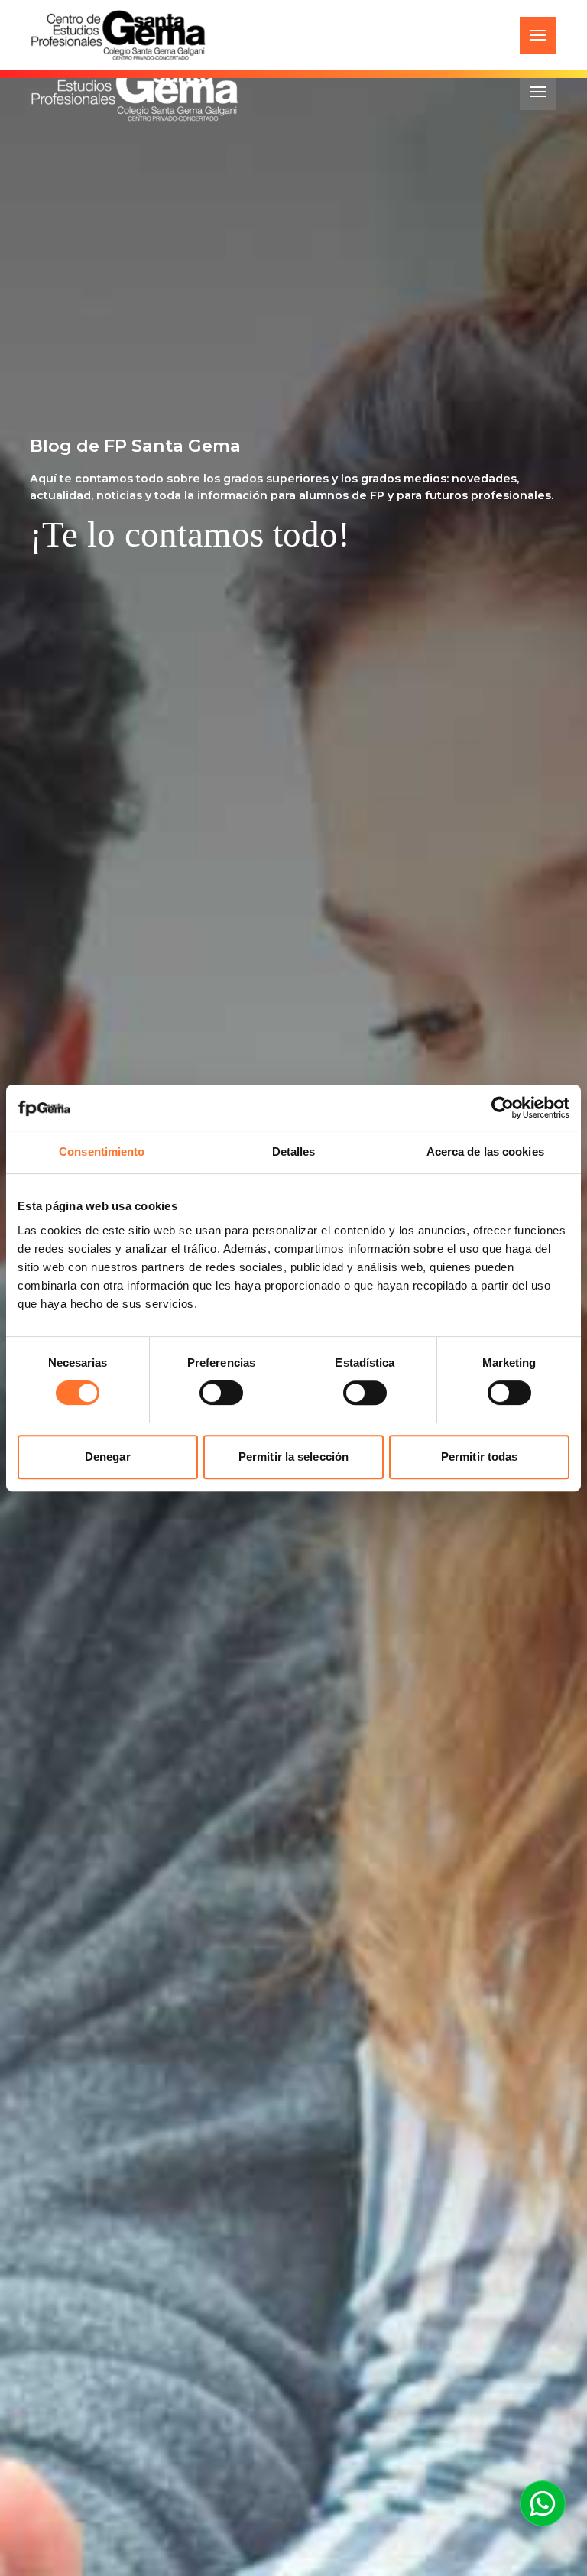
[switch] (221, 1393)
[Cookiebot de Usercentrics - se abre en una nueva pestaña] (503, 1108)
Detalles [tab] (294, 1152)
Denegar (108, 1457)
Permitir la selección (293, 1457)
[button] (543, 2503)
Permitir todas (479, 1457)
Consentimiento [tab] (102, 1152)
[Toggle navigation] (538, 35)
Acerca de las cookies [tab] (485, 1152)
